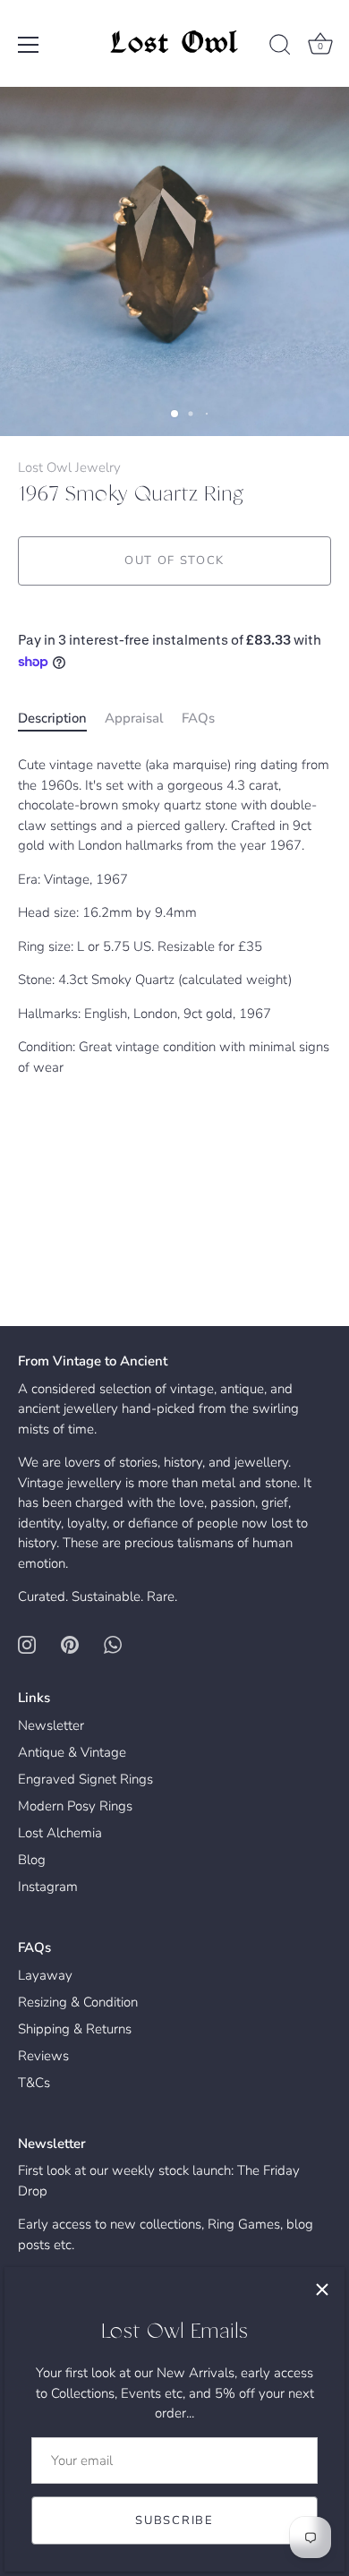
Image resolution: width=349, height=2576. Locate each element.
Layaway (45, 1975)
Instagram (48, 1887)
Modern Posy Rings (75, 1806)
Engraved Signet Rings (85, 1779)
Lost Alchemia (60, 1833)
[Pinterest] (70, 1644)
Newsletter (51, 1725)
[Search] (280, 47)
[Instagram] (27, 1644)
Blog (32, 1860)
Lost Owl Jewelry (69, 467)
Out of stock (174, 561)
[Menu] (29, 45)
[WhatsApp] (113, 1644)
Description (52, 718)
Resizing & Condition (78, 2002)
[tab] (61, 719)
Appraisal (134, 718)
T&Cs (34, 2083)
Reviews (43, 2056)
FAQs (198, 718)
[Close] (322, 2289)
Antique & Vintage (72, 1752)
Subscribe (174, 2520)
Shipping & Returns (75, 2029)
